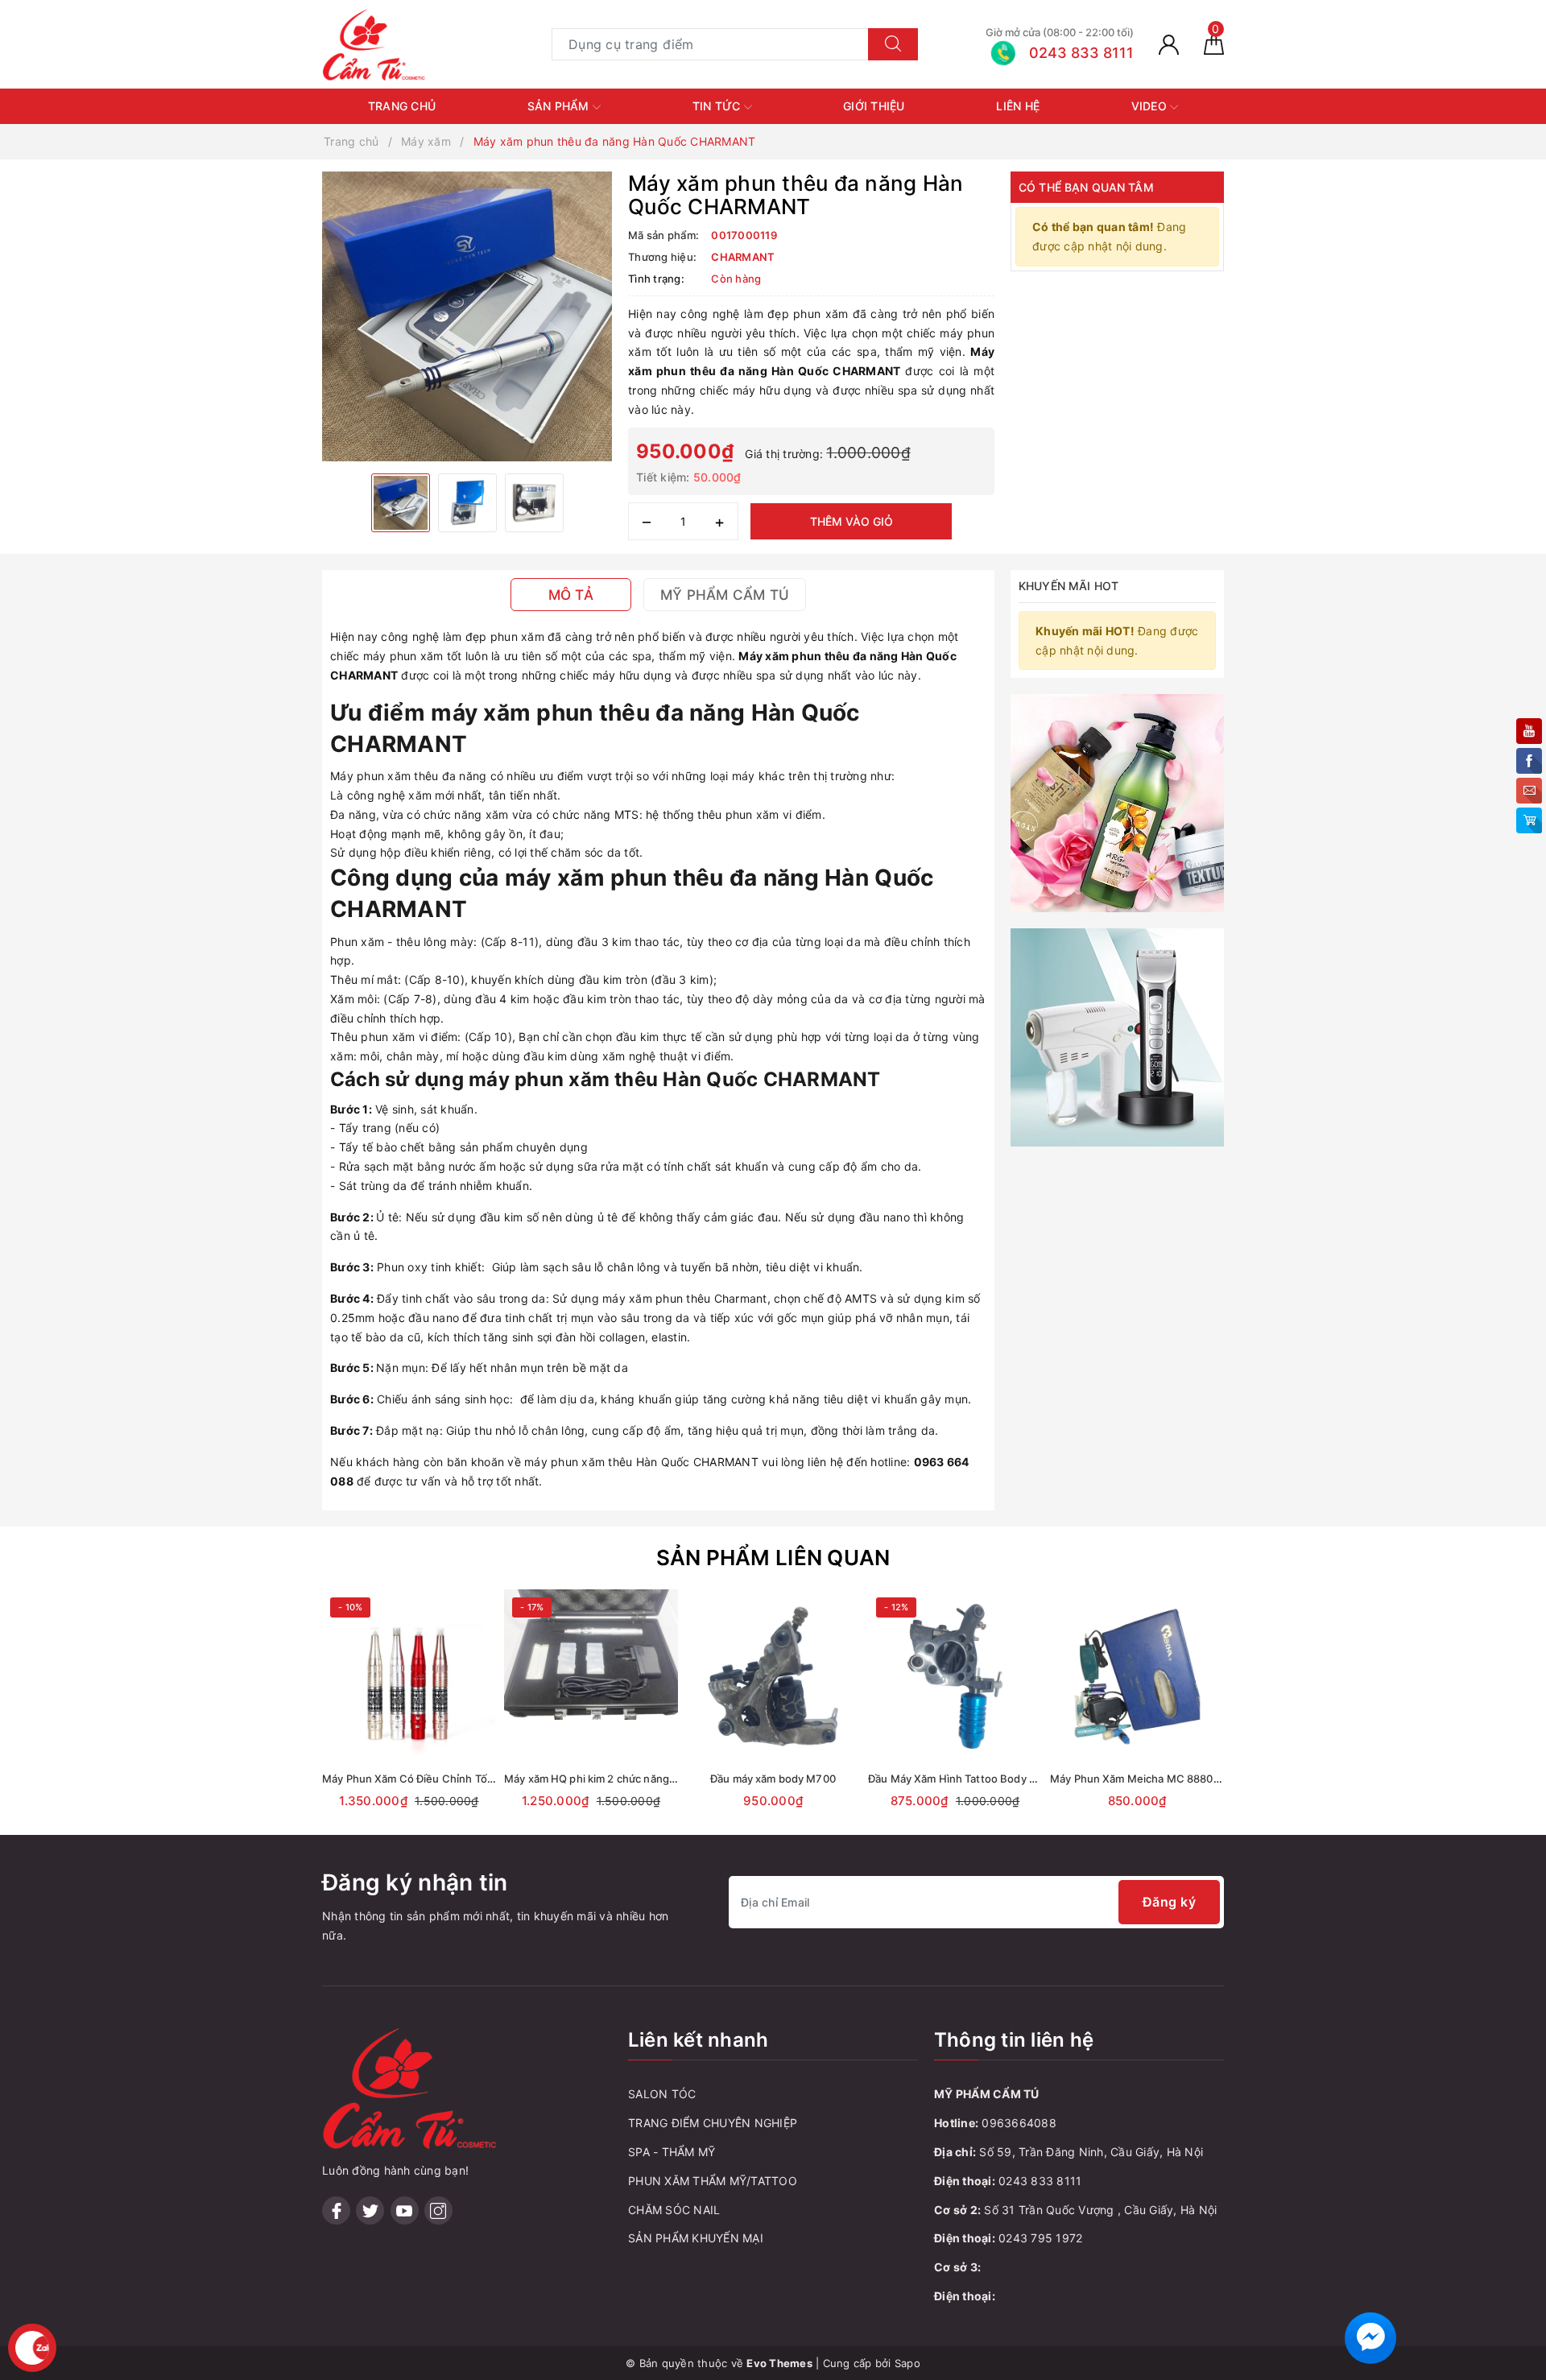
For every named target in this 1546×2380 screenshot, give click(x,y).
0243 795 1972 (1040, 2238)
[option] (467, 316)
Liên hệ (1018, 106)
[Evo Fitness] (1117, 802)
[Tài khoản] (1169, 44)
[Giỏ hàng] (1214, 44)
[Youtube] (405, 2211)
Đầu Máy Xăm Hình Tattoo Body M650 (963, 1779)
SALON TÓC (662, 2094)
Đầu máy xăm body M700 (773, 1779)
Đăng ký (1170, 1902)
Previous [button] (278, 1718)
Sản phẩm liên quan (773, 1558)
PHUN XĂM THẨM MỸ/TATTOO (713, 2181)
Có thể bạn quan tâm (1086, 187)
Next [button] (1268, 1718)
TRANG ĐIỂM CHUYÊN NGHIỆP (713, 2123)
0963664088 (1019, 2123)
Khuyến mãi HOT (1069, 586)
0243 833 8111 (1040, 2181)
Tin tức (718, 106)
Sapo (907, 2363)
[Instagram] (438, 2211)
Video (1151, 106)
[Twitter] (370, 2211)
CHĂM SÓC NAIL (674, 2210)
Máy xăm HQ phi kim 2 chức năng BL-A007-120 (621, 1779)
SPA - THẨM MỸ (672, 2152)
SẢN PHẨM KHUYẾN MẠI (696, 2238)
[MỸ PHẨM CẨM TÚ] (374, 43)
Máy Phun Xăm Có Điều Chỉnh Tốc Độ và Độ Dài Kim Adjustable (479, 1779)
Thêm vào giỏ (852, 521)
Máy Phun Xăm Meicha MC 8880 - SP (1143, 1779)
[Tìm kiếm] (893, 44)
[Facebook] (336, 2211)
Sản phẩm (560, 106)
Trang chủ (402, 106)
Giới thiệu (874, 106)
